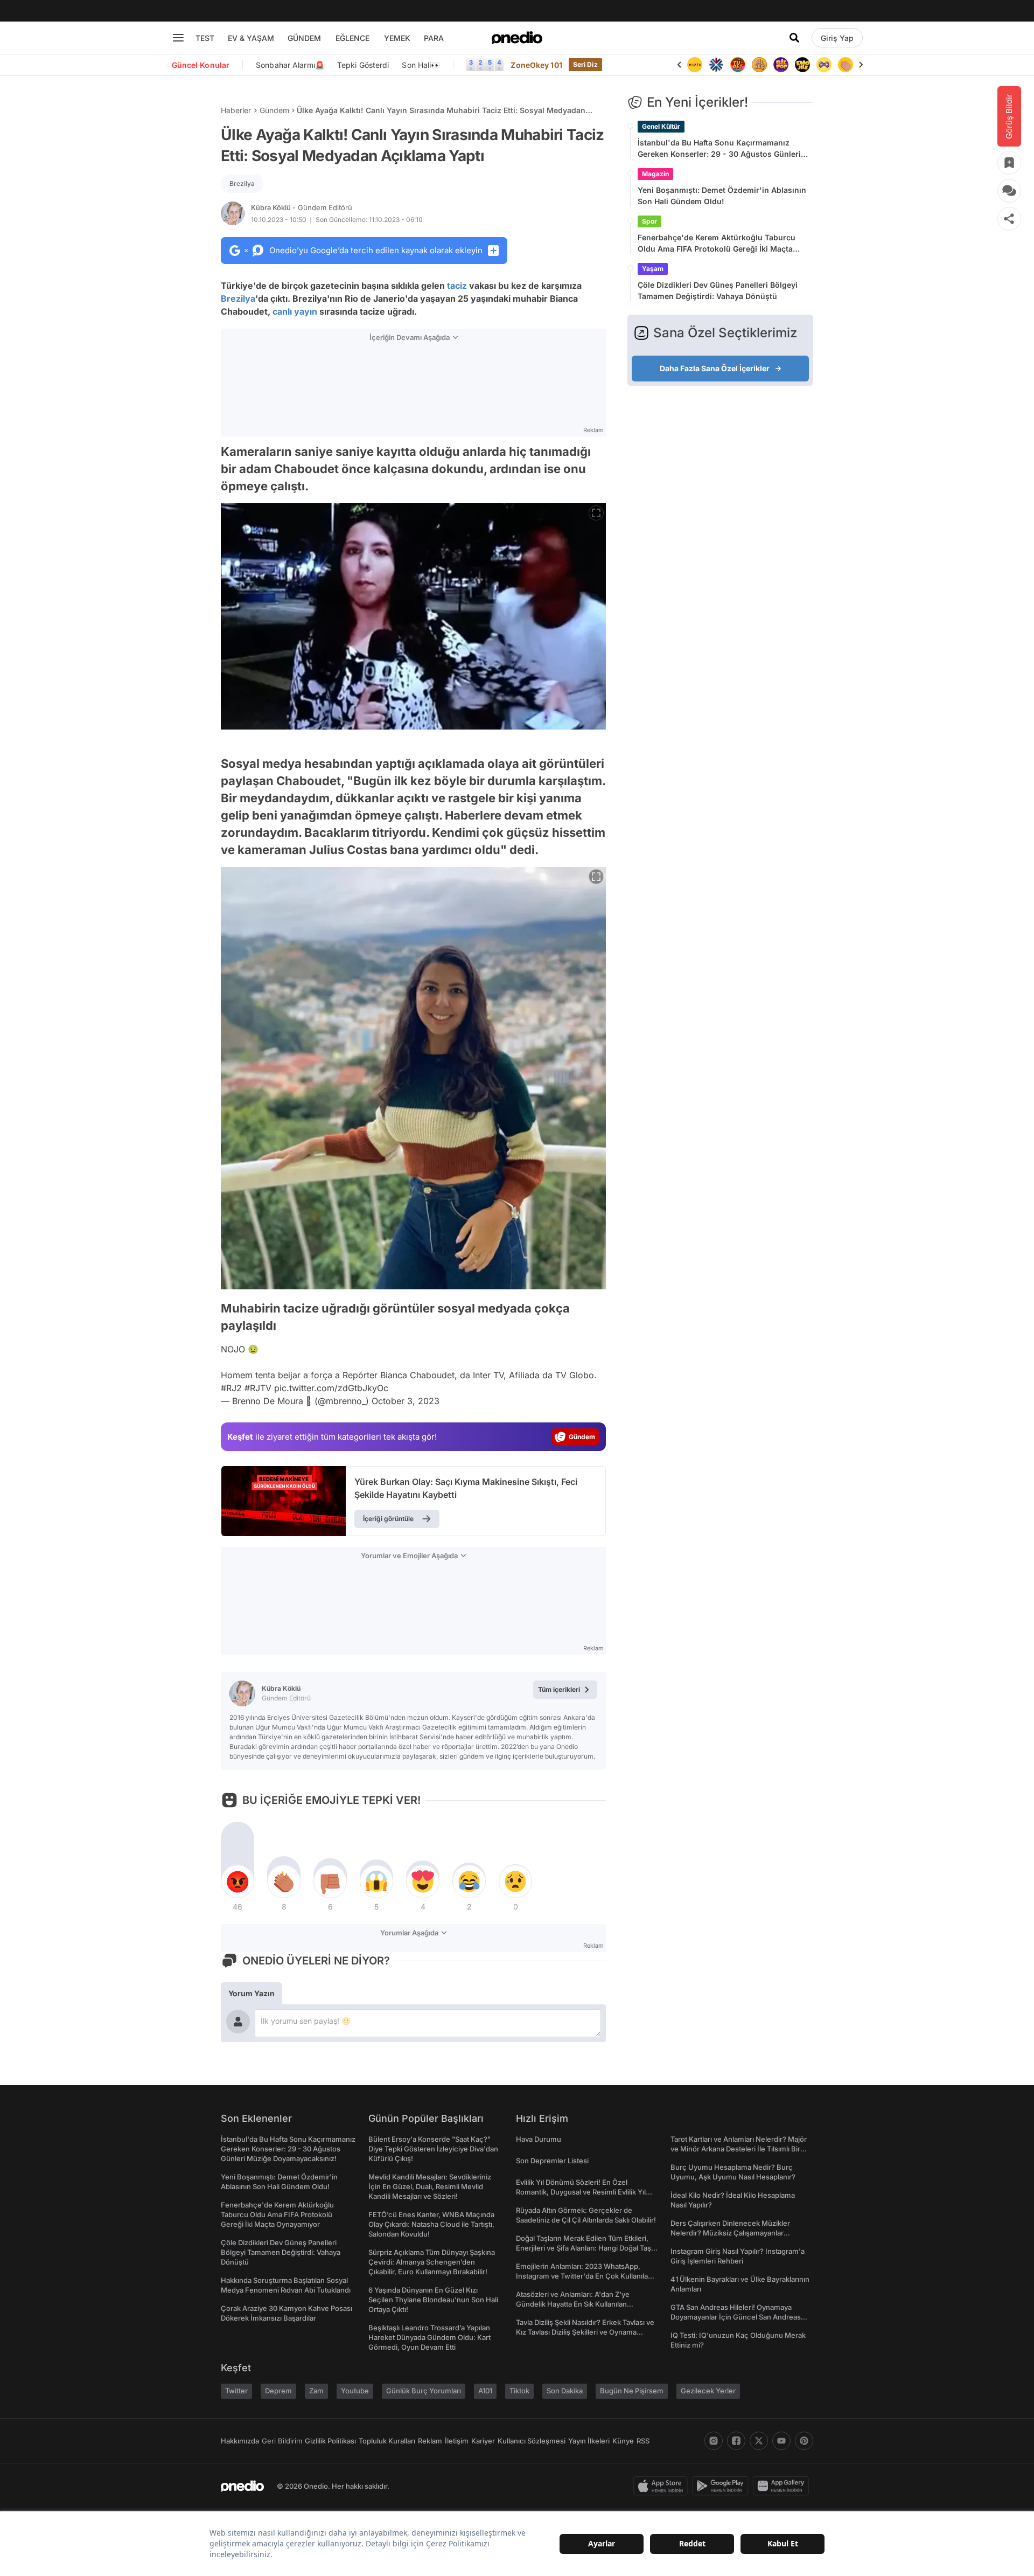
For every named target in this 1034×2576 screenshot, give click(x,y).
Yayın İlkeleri (589, 2441)
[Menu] (178, 38)
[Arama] (794, 38)
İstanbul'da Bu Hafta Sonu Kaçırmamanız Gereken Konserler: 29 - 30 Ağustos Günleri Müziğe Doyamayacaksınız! (719, 149)
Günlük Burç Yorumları (424, 2391)
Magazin (655, 174)
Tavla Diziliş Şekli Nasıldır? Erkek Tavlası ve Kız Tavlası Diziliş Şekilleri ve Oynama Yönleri (585, 2332)
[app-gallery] (783, 2486)
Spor (649, 221)
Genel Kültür (661, 126)
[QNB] (695, 65)
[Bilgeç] (738, 65)
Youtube (355, 2391)
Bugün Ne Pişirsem (632, 2391)
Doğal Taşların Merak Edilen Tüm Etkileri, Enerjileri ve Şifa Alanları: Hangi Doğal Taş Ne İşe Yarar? (584, 2248)
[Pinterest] (804, 2441)
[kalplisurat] (846, 65)
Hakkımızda (240, 2441)
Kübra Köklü (302, 207)
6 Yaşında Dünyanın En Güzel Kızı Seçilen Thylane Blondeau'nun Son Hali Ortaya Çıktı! (433, 2300)
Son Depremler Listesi (552, 2161)
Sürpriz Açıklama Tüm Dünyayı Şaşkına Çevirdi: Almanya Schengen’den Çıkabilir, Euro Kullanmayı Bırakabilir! (432, 2262)
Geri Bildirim (282, 2441)
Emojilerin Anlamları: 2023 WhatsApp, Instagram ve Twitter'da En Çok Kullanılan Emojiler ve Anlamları (584, 2276)
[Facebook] (736, 2441)
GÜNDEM (304, 38)
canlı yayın (295, 311)
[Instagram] (714, 2441)
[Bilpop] (759, 65)
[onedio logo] (517, 38)
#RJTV (258, 1388)
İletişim (457, 2441)
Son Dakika (565, 2391)
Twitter (236, 2391)
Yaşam (653, 269)
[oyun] (802, 65)
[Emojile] (781, 65)
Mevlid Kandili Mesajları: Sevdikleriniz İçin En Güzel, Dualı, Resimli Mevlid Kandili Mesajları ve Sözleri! (430, 2186)
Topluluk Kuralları (387, 2441)
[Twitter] (759, 2441)
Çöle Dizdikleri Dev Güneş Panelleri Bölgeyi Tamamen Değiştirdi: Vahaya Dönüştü (718, 290)
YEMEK (397, 38)
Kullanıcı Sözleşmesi (532, 2441)
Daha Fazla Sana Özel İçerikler (715, 368)
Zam (316, 2391)
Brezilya (242, 183)
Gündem (274, 110)
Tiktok (519, 2391)
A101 (485, 2391)
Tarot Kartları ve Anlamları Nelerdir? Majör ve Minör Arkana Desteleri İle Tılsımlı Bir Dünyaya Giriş (739, 2149)
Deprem (278, 2391)
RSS (643, 2441)
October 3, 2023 (406, 1401)
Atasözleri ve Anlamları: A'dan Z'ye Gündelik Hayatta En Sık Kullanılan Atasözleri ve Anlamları (573, 2304)
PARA (434, 38)
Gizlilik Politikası (330, 2441)
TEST (205, 38)
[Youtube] (781, 2441)
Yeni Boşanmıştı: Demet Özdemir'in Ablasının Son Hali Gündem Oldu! (722, 196)
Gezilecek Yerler (708, 2391)
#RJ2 (231, 1388)
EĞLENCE (352, 38)
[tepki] (237, 1881)
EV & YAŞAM (251, 38)
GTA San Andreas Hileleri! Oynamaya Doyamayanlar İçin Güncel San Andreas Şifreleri (736, 2317)
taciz (457, 286)
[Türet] (716, 65)
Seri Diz (585, 64)
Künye (623, 2441)
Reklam (430, 2441)
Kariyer (483, 2441)
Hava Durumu (539, 2139)
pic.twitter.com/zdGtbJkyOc (331, 1388)
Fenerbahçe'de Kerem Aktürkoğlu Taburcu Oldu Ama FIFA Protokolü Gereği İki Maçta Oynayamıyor (717, 244)
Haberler (236, 110)
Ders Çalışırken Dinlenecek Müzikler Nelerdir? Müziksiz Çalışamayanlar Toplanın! (730, 2233)
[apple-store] (663, 2486)
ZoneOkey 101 (536, 65)
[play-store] (722, 2486)
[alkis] (824, 65)
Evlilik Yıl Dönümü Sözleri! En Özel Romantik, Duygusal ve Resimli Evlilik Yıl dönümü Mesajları (581, 2192)
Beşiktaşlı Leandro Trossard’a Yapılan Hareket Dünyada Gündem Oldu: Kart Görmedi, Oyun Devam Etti (429, 2337)
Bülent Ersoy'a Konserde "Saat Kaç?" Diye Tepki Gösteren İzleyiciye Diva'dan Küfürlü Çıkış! (433, 2149)
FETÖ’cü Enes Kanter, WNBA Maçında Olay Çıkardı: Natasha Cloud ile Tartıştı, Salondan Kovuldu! (431, 2224)
